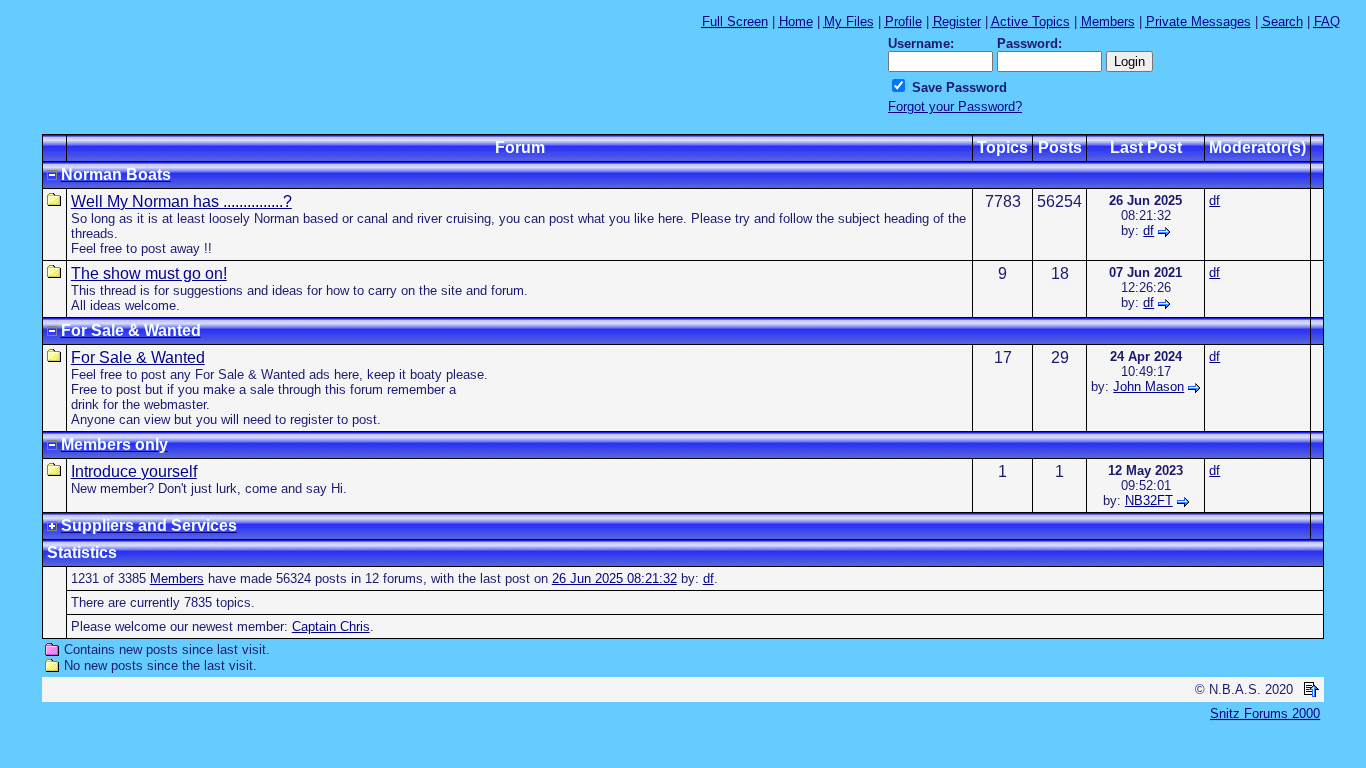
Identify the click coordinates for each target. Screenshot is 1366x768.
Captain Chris (331, 626)
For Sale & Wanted (138, 357)
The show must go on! (149, 273)
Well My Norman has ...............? (181, 201)
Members (177, 578)
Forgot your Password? (955, 106)
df (1148, 230)
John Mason (1148, 386)
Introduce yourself (134, 471)
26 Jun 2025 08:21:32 (614, 578)
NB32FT (1149, 500)
